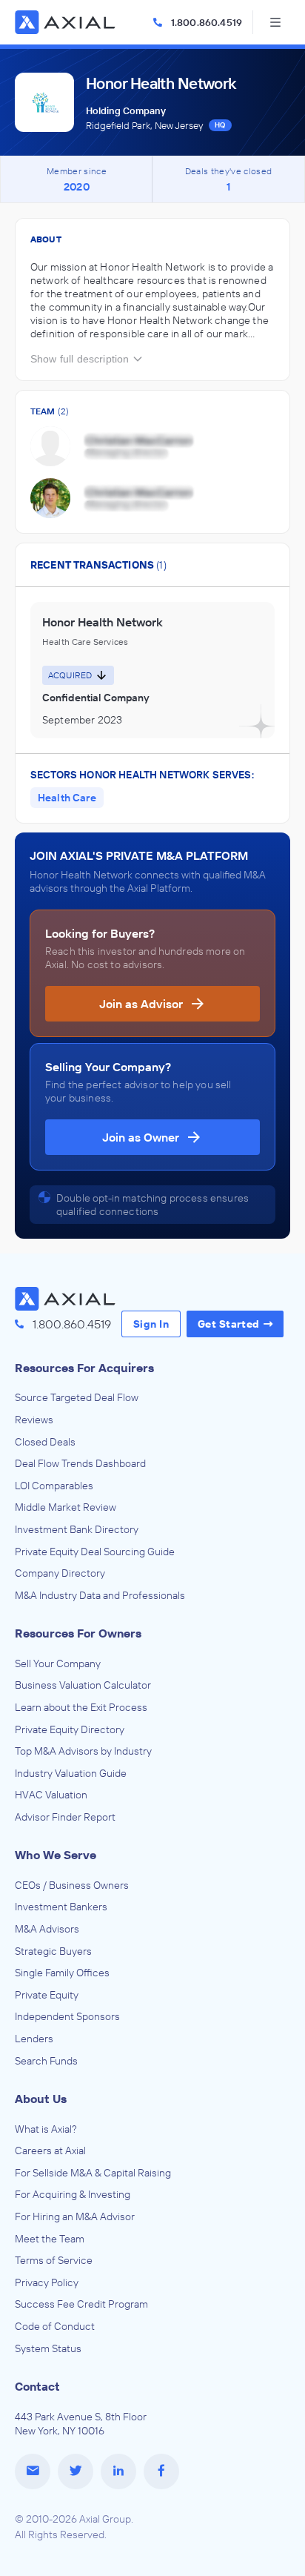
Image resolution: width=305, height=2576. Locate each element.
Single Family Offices (62, 1973)
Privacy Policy (47, 2282)
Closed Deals (45, 1442)
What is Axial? (46, 2129)
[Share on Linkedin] (118, 2471)
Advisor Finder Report (65, 1817)
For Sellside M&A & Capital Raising (93, 2173)
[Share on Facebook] (161, 2471)
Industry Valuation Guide (71, 1773)
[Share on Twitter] (76, 2471)
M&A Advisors (47, 1929)
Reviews (34, 1420)
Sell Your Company (58, 1663)
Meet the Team (50, 2239)
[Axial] (67, 22)
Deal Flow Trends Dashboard (80, 1463)
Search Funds (46, 2061)
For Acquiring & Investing (73, 2194)
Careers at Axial (50, 2150)
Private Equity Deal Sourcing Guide (95, 1552)
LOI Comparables (54, 1486)
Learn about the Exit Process (81, 1707)
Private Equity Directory (70, 1729)
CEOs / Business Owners (72, 1885)
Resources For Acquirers (84, 1368)
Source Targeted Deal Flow (77, 1397)
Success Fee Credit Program (81, 2304)
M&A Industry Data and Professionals (100, 1595)
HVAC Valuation (51, 1795)
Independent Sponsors (67, 2016)
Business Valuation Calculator (83, 1685)
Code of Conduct (55, 2326)
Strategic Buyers (53, 1951)
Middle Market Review (66, 1507)
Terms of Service (54, 2260)
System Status (48, 2348)
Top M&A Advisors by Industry (83, 1751)
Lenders (34, 2039)
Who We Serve (56, 1855)
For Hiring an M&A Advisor (75, 2216)
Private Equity (47, 1995)
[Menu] (275, 22)
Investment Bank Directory (77, 1529)
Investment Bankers (61, 1907)
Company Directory (60, 1573)
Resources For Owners (78, 1633)
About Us (41, 2099)
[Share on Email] (33, 2471)
